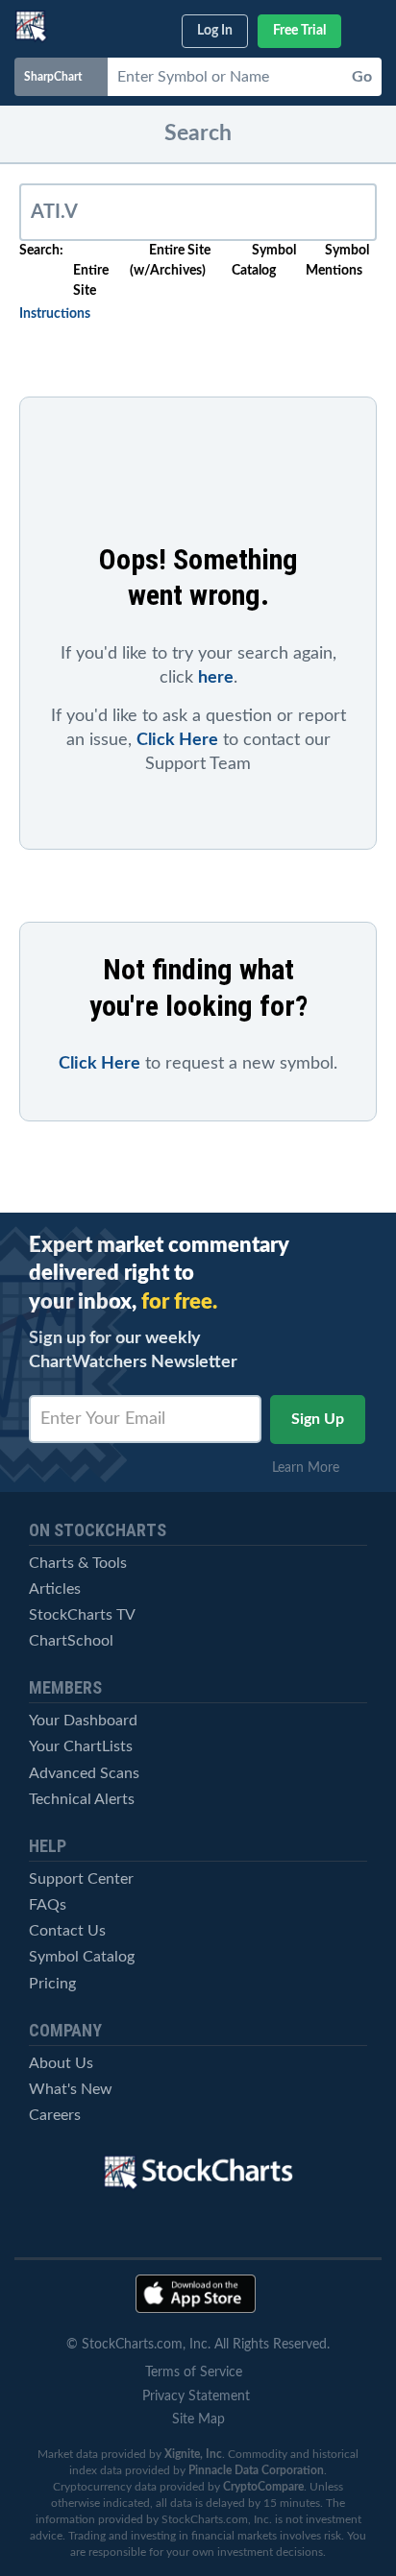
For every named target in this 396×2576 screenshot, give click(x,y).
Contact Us (67, 1931)
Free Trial (299, 31)
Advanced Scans (84, 1773)
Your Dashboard (83, 1721)
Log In (215, 31)
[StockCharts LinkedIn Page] (299, 2227)
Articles (55, 1589)
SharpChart (56, 77)
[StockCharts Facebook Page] (232, 2227)
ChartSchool (71, 1641)
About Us (61, 2063)
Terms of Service (194, 2372)
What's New (71, 2089)
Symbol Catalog (82, 1957)
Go (362, 77)
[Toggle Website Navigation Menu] (369, 27)
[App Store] (196, 2294)
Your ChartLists (81, 1746)
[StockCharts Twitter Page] (165, 2227)
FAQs (48, 1905)
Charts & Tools (78, 1563)
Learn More (311, 1468)
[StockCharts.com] (31, 26)
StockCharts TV (82, 1615)
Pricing (52, 1984)
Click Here (177, 740)
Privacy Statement (196, 2396)
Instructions (55, 314)
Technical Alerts (82, 1799)
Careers (55, 2115)
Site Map (198, 2420)
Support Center (81, 1879)
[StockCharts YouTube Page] (98, 2227)
